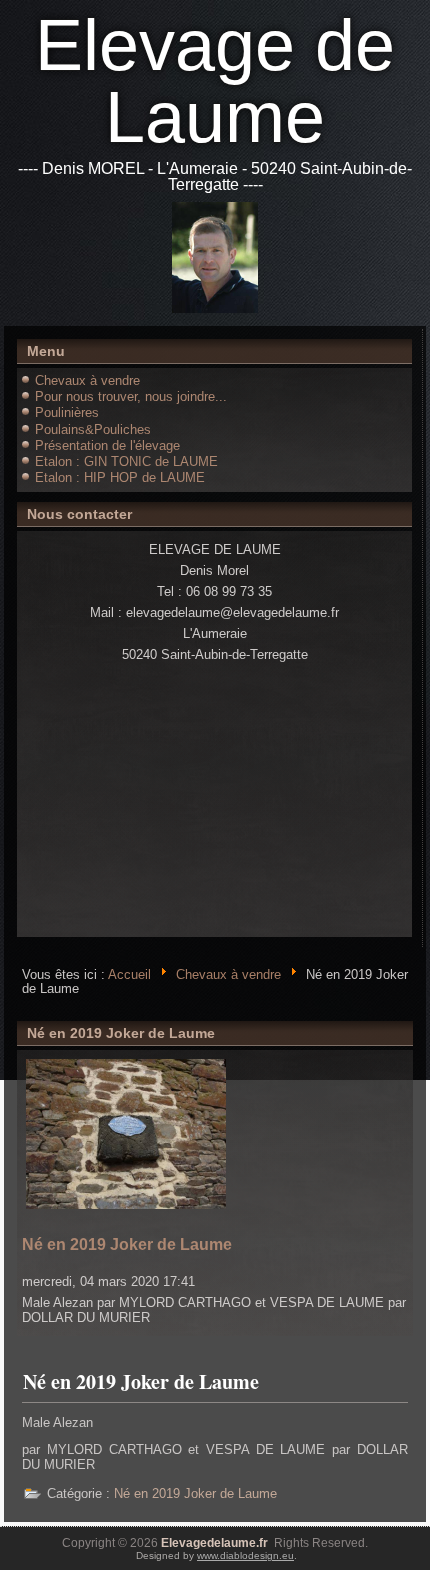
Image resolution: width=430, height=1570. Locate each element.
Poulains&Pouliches (93, 429)
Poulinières (67, 412)
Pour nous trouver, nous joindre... (131, 396)
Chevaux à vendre (87, 380)
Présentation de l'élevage (107, 445)
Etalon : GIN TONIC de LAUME (126, 461)
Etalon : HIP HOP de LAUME (120, 477)
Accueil (129, 973)
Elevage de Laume (215, 81)
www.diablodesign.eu (245, 1555)
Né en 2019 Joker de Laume (127, 1244)
